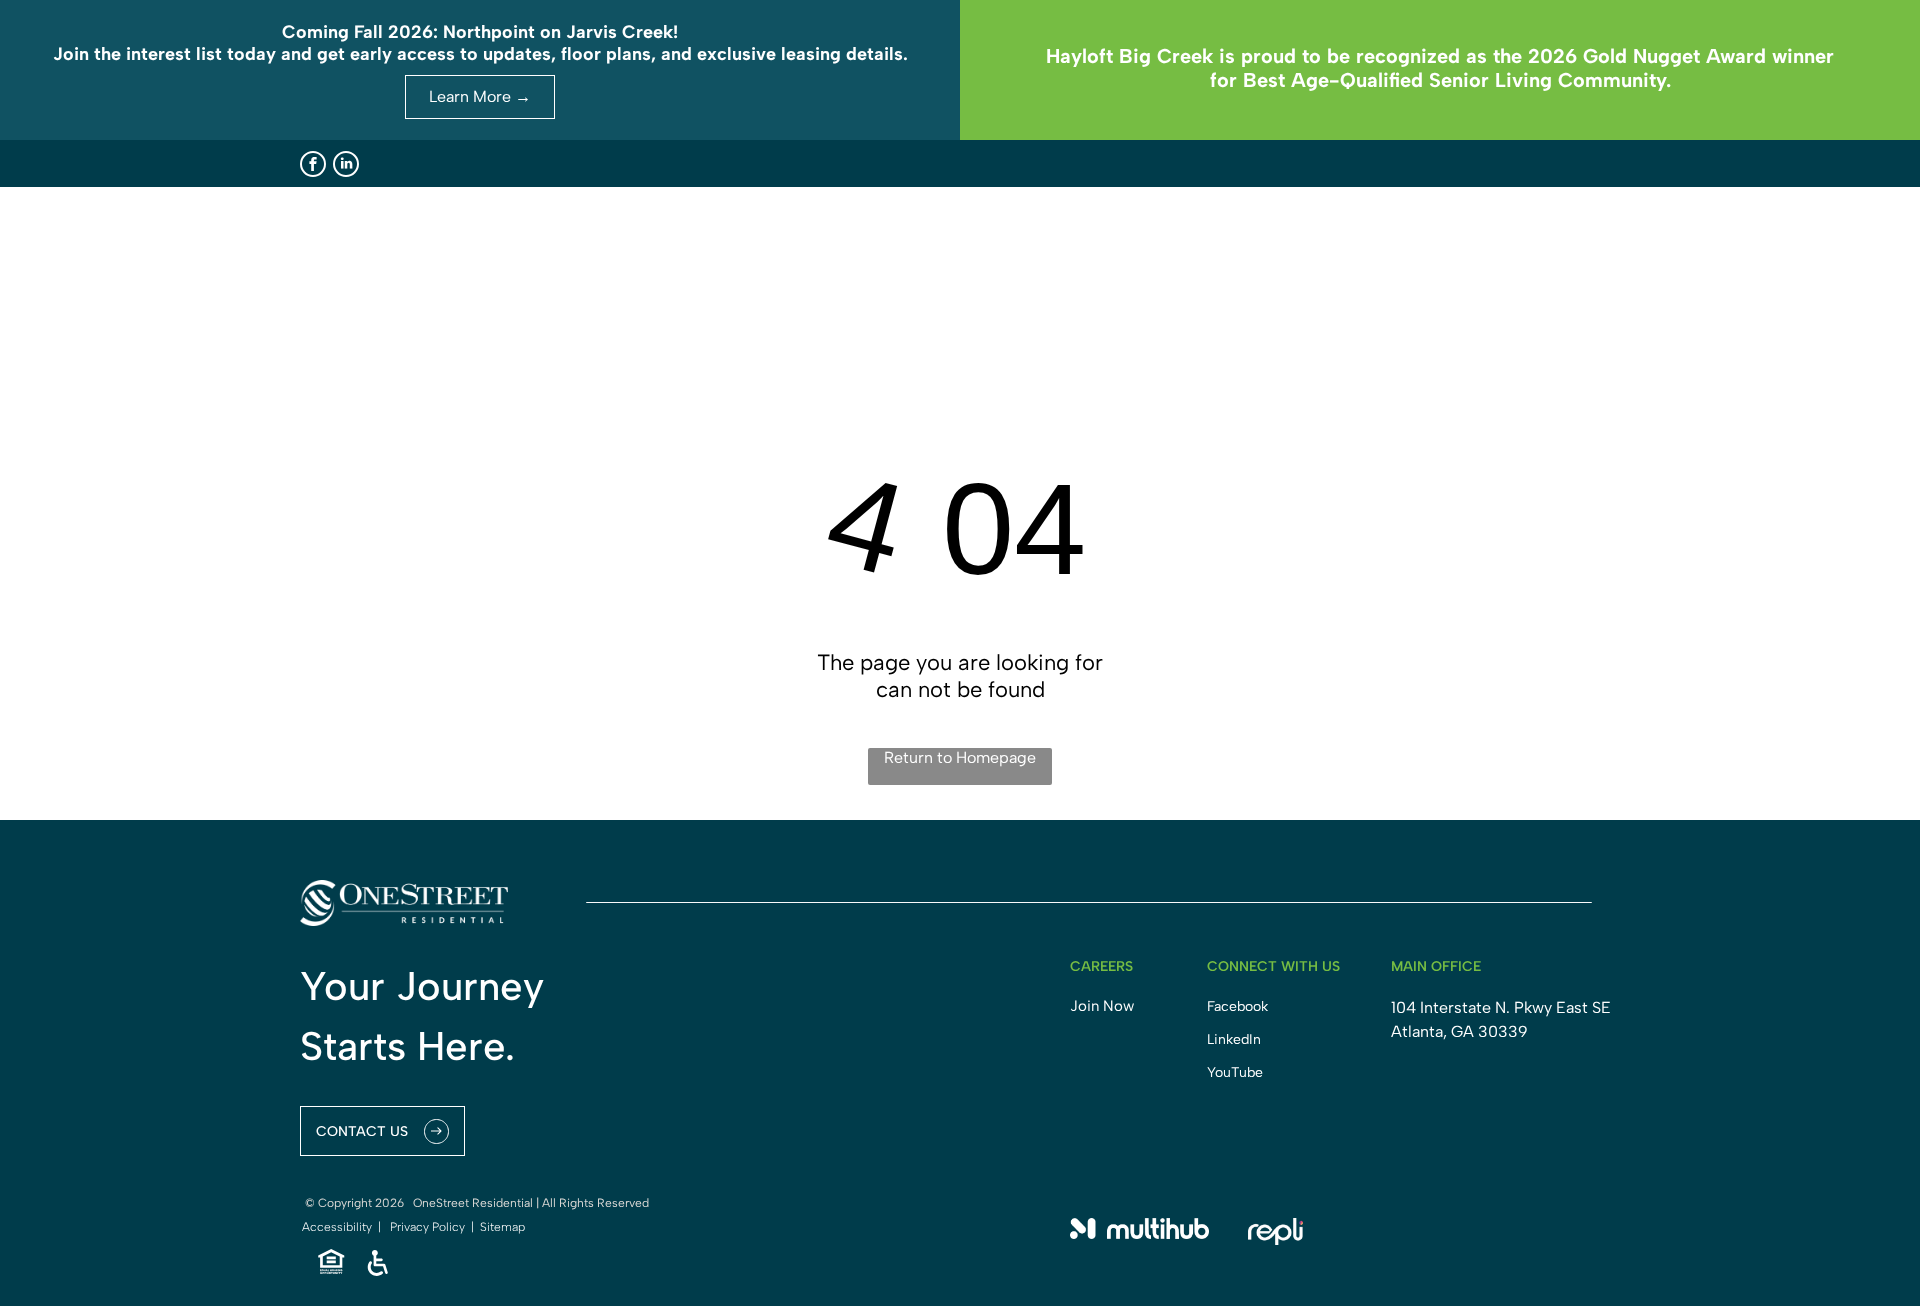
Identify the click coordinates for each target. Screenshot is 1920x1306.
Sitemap (502, 1227)
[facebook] (313, 164)
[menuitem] (1008, 253)
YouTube (1235, 1072)
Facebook (1237, 1006)
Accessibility (337, 1227)
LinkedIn (1234, 1039)
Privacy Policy (427, 1227)
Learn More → (480, 96)
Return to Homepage (960, 757)
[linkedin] (346, 164)
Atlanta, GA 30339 (1459, 1031)
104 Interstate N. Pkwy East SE (1501, 1007)
